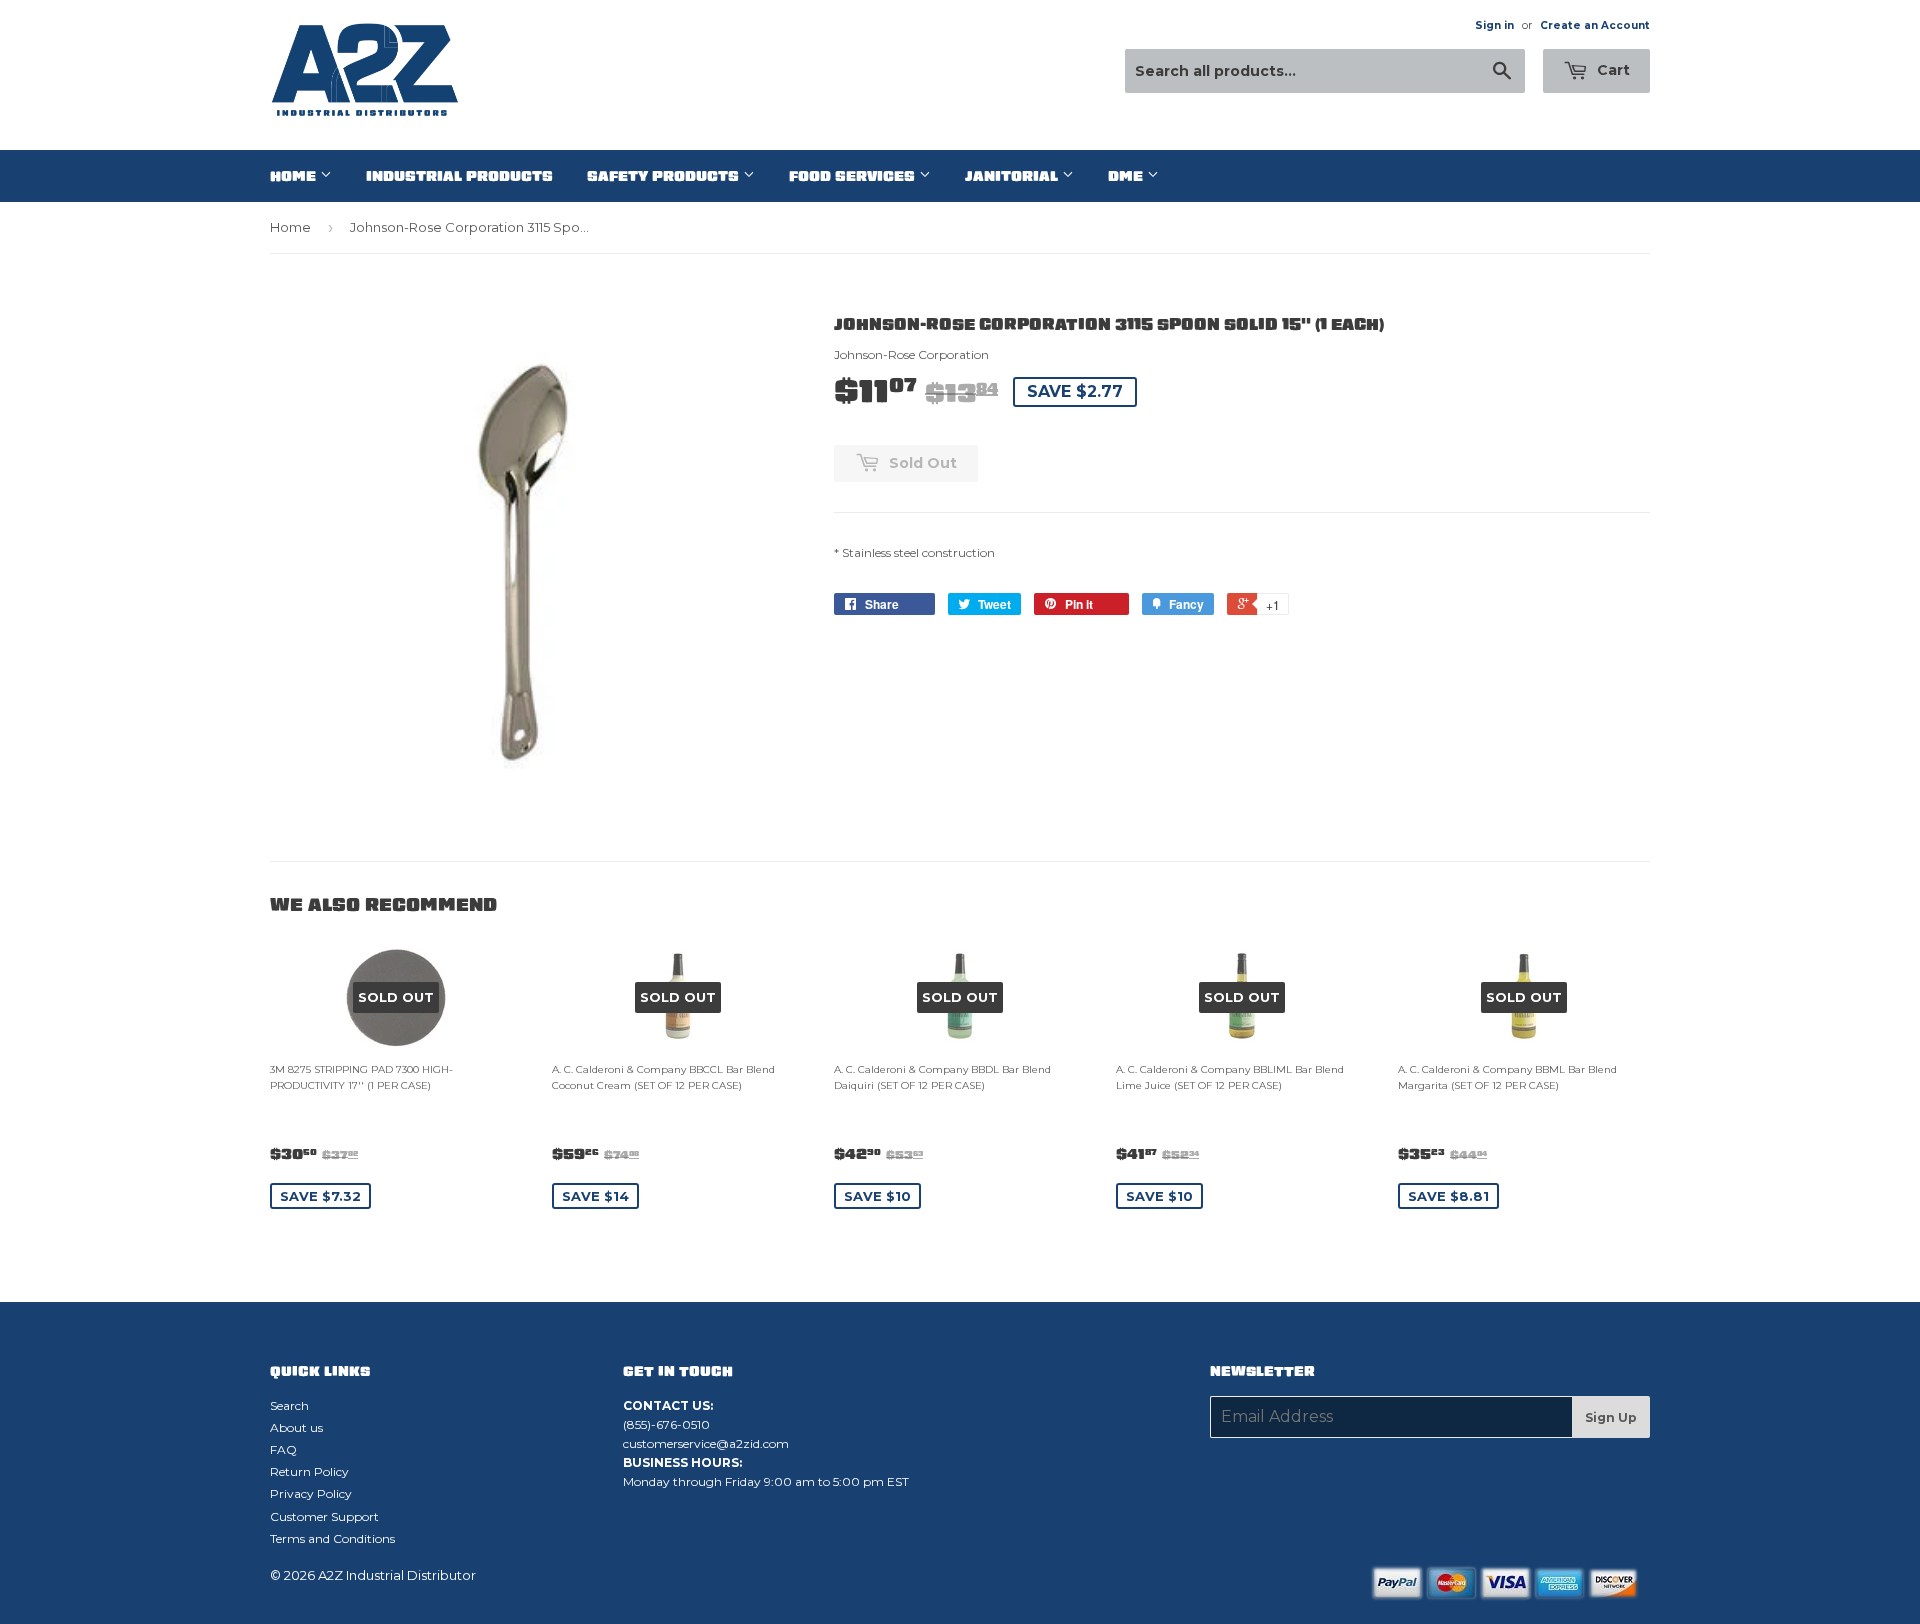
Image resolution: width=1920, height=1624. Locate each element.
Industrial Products (459, 176)
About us (296, 1427)
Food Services (854, 176)
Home (295, 176)
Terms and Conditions (332, 1538)
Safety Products (665, 176)
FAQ (283, 1449)
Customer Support (324, 1516)
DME (1127, 176)
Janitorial (1013, 176)
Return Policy (309, 1471)
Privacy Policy (311, 1493)
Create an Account (1595, 25)
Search (289, 1405)
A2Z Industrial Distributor (397, 1575)
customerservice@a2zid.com (706, 1443)
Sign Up (1611, 1417)
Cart (1611, 70)
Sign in (1494, 25)
